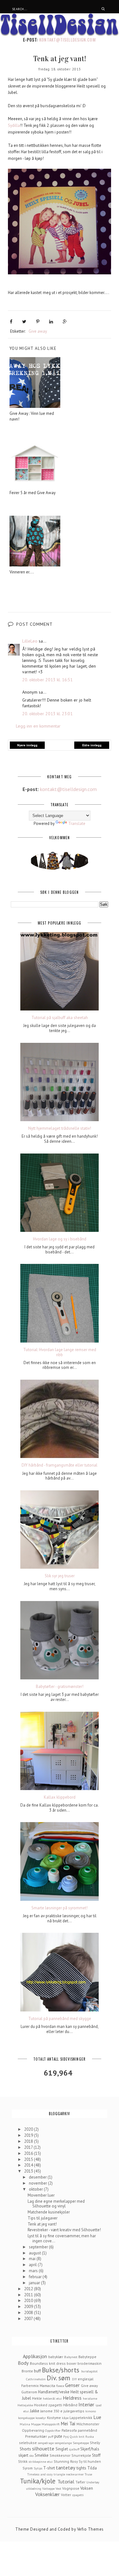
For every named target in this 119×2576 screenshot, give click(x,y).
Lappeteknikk (81, 2418)
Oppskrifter (53, 2430)
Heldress (72, 2398)
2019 (29, 2135)
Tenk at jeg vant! (42, 2224)
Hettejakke (25, 2405)
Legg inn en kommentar (38, 726)
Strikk (23, 2461)
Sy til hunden (90, 2461)
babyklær (56, 2357)
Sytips (38, 2468)
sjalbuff (74, 2449)
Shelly (95, 2443)
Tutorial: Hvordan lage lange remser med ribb (60, 1352)
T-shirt (49, 2468)
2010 (29, 2301)
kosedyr (41, 2418)
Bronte (27, 2371)
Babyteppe (87, 2357)
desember (38, 2177)
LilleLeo (30, 641)
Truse (88, 2474)
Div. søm (58, 2378)
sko (31, 2455)
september (39, 2247)
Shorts (25, 2449)
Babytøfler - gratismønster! (60, 1687)
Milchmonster (88, 2424)
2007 (29, 2319)
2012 (29, 2289)
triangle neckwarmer (69, 2474)
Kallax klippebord (60, 1797)
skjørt (23, 2455)
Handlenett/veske (54, 2392)
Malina (25, 2424)
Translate (77, 824)
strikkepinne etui (41, 2462)
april (33, 2265)
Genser (72, 2385)
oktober (36, 2189)
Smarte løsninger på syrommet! (60, 1908)
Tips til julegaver (43, 2218)
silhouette (43, 2449)
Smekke (42, 2455)
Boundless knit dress (48, 2363)
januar (35, 2283)
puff (51, 2436)
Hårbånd (70, 2405)
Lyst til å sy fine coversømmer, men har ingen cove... (62, 2238)
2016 (29, 2153)
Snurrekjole (81, 2455)
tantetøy (66, 2468)
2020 (29, 2129)
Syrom (28, 2468)
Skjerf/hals (90, 2449)
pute (58, 2436)
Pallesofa (69, 2430)
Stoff (96, 2455)
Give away (38, 331)
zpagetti (78, 2495)
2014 (29, 2165)
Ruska (90, 2436)
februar (36, 2277)
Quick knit (77, 2436)
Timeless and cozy (40, 2474)
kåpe (65, 2418)
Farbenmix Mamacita (38, 2386)
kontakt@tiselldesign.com (67, 40)
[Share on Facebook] (11, 322)
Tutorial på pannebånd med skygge (60, 2019)
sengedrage (46, 2443)
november (38, 2183)
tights (81, 2468)
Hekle (37, 2398)
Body (23, 2363)
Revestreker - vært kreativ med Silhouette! (64, 2230)
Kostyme (54, 2418)
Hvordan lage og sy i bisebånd (60, 1239)
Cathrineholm (36, 2379)
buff (37, 2371)
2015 (29, 2159)
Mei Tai (68, 2423)
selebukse (28, 2443)
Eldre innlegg (92, 745)
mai (33, 2259)
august (35, 2253)
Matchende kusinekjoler (49, 2212)
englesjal (86, 2379)
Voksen (87, 2488)
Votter (66, 2495)
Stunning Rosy (66, 2461)
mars (34, 2271)
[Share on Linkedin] (51, 322)
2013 (29, 2171)
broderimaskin (89, 2363)
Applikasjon (35, 2356)
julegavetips (74, 2411)
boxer (72, 2363)
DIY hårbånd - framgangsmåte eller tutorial (60, 1465)
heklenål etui (52, 2398)
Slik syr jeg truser (60, 1576)
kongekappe (26, 2418)
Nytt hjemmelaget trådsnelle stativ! (60, 1128)
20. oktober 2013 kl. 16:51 (47, 680)
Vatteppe (48, 2488)
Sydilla (14, 125)
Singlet (62, 2449)
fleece (60, 2386)
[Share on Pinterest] (38, 322)
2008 (29, 2313)
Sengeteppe (81, 2443)
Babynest (71, 2357)
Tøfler (80, 2482)
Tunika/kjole (38, 2481)
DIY (74, 2379)
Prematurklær (36, 2436)
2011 (29, 2295)
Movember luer (41, 2195)
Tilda (92, 2468)
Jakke (35, 2411)
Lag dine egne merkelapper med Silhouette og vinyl (56, 2204)
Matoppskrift (51, 2424)
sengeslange (63, 2443)
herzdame (90, 2398)
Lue (97, 2417)
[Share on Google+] (65, 322)
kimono (91, 2411)
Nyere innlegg (27, 745)
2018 (29, 2141)
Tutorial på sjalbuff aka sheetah (60, 1018)
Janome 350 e (51, 2411)
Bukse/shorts (61, 2370)
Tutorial (66, 2481)
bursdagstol (89, 2371)
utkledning (34, 2488)
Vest (58, 2488)
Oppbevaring (33, 2430)
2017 (29, 2147)
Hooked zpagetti (48, 2405)
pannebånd (87, 2430)
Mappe (36, 2424)
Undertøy (93, 2482)
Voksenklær (47, 2494)
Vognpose (71, 2488)
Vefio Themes (90, 2529)
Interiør (86, 2404)
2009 (29, 2307)
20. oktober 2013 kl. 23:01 (47, 714)
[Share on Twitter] (24, 322)
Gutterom (29, 2392)
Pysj (66, 2436)
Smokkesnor (60, 2455)
